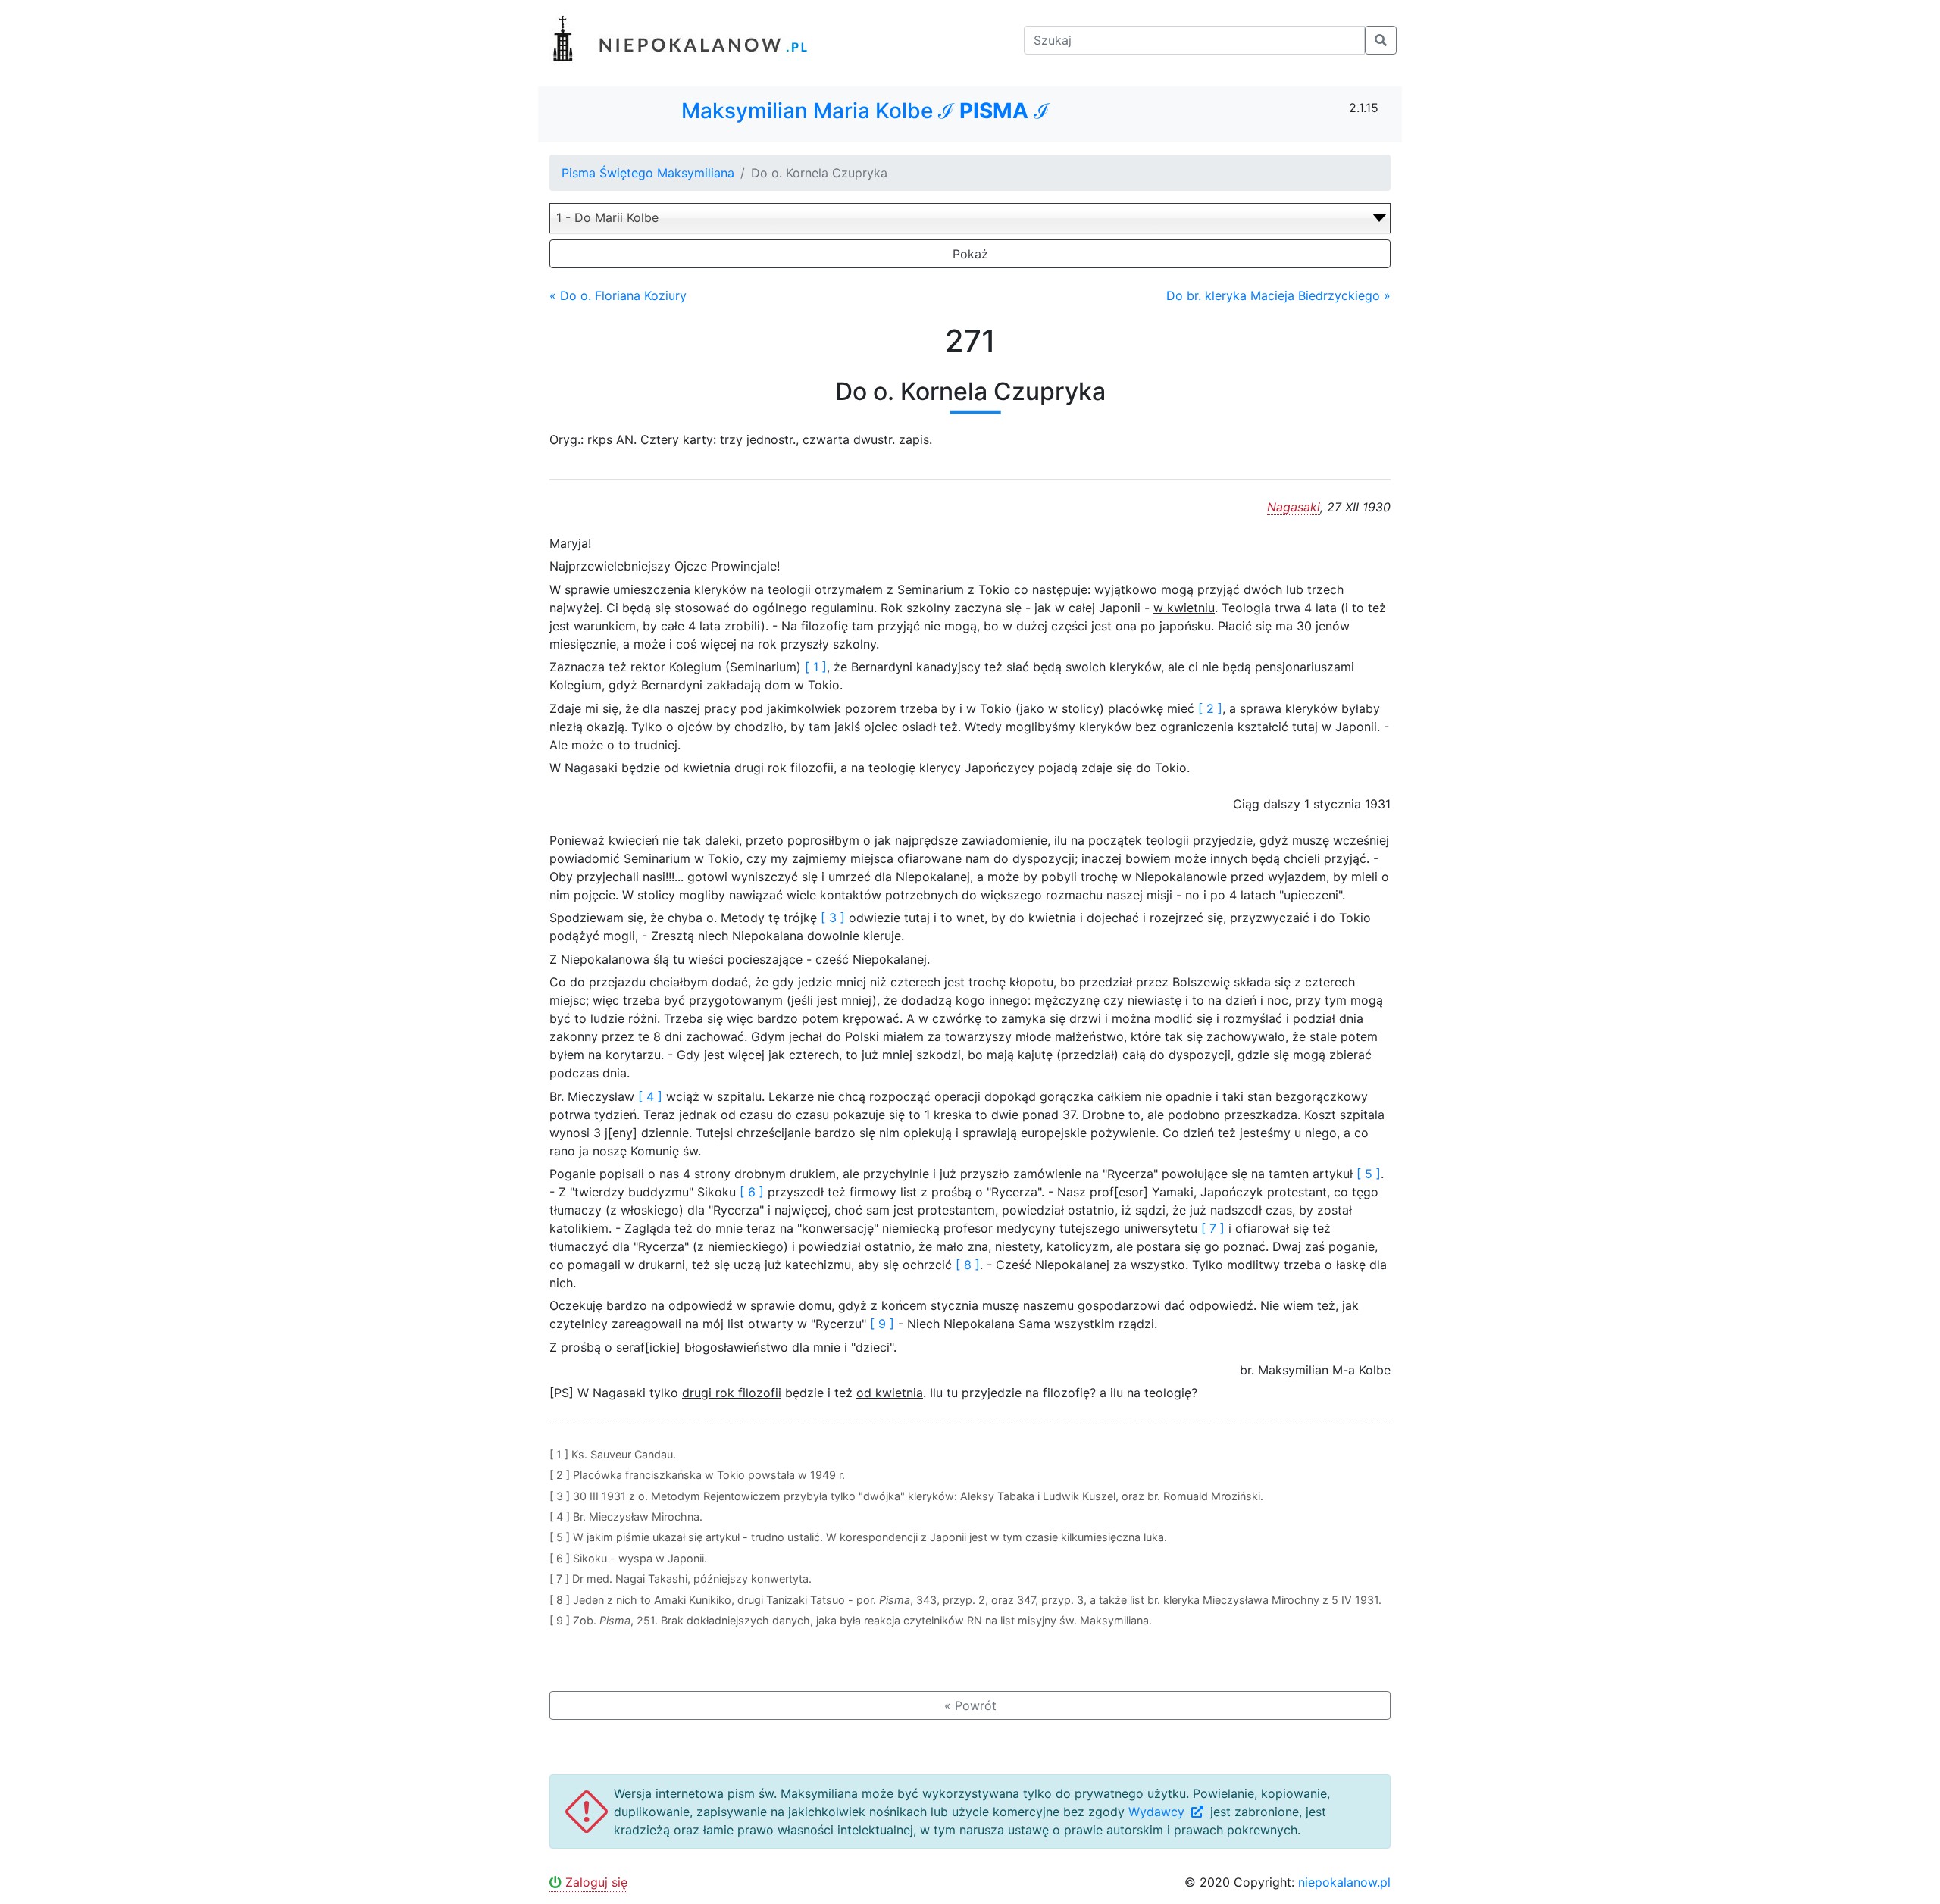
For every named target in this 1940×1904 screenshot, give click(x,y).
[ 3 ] (833, 918)
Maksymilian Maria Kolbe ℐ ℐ (865, 111)
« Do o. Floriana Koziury (618, 295)
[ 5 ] (1369, 1174)
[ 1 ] (816, 667)
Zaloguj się (595, 1882)
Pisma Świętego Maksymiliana (648, 173)
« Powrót (970, 1705)
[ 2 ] (1210, 708)
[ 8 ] (968, 1265)
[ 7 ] (1213, 1228)
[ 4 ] (650, 1096)
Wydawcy (1158, 1812)
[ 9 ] (882, 1324)
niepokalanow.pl (1344, 1882)
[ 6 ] (752, 1192)
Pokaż (970, 254)
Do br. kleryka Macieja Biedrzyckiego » (1278, 295)
